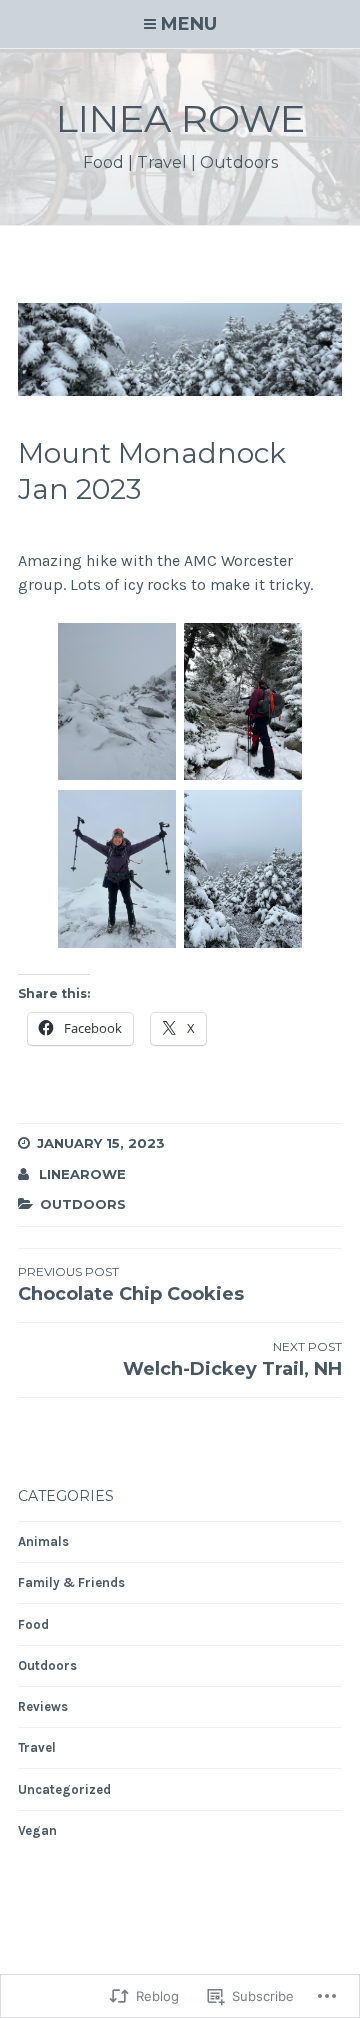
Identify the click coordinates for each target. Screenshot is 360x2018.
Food (33, 1624)
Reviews (43, 1706)
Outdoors (83, 1204)
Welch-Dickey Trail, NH (232, 1359)
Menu (189, 24)
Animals (43, 1541)
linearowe (82, 1174)
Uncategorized (64, 1789)
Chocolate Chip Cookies (131, 1284)
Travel (37, 1747)
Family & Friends (71, 1582)
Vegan (37, 1830)
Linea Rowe (180, 118)
